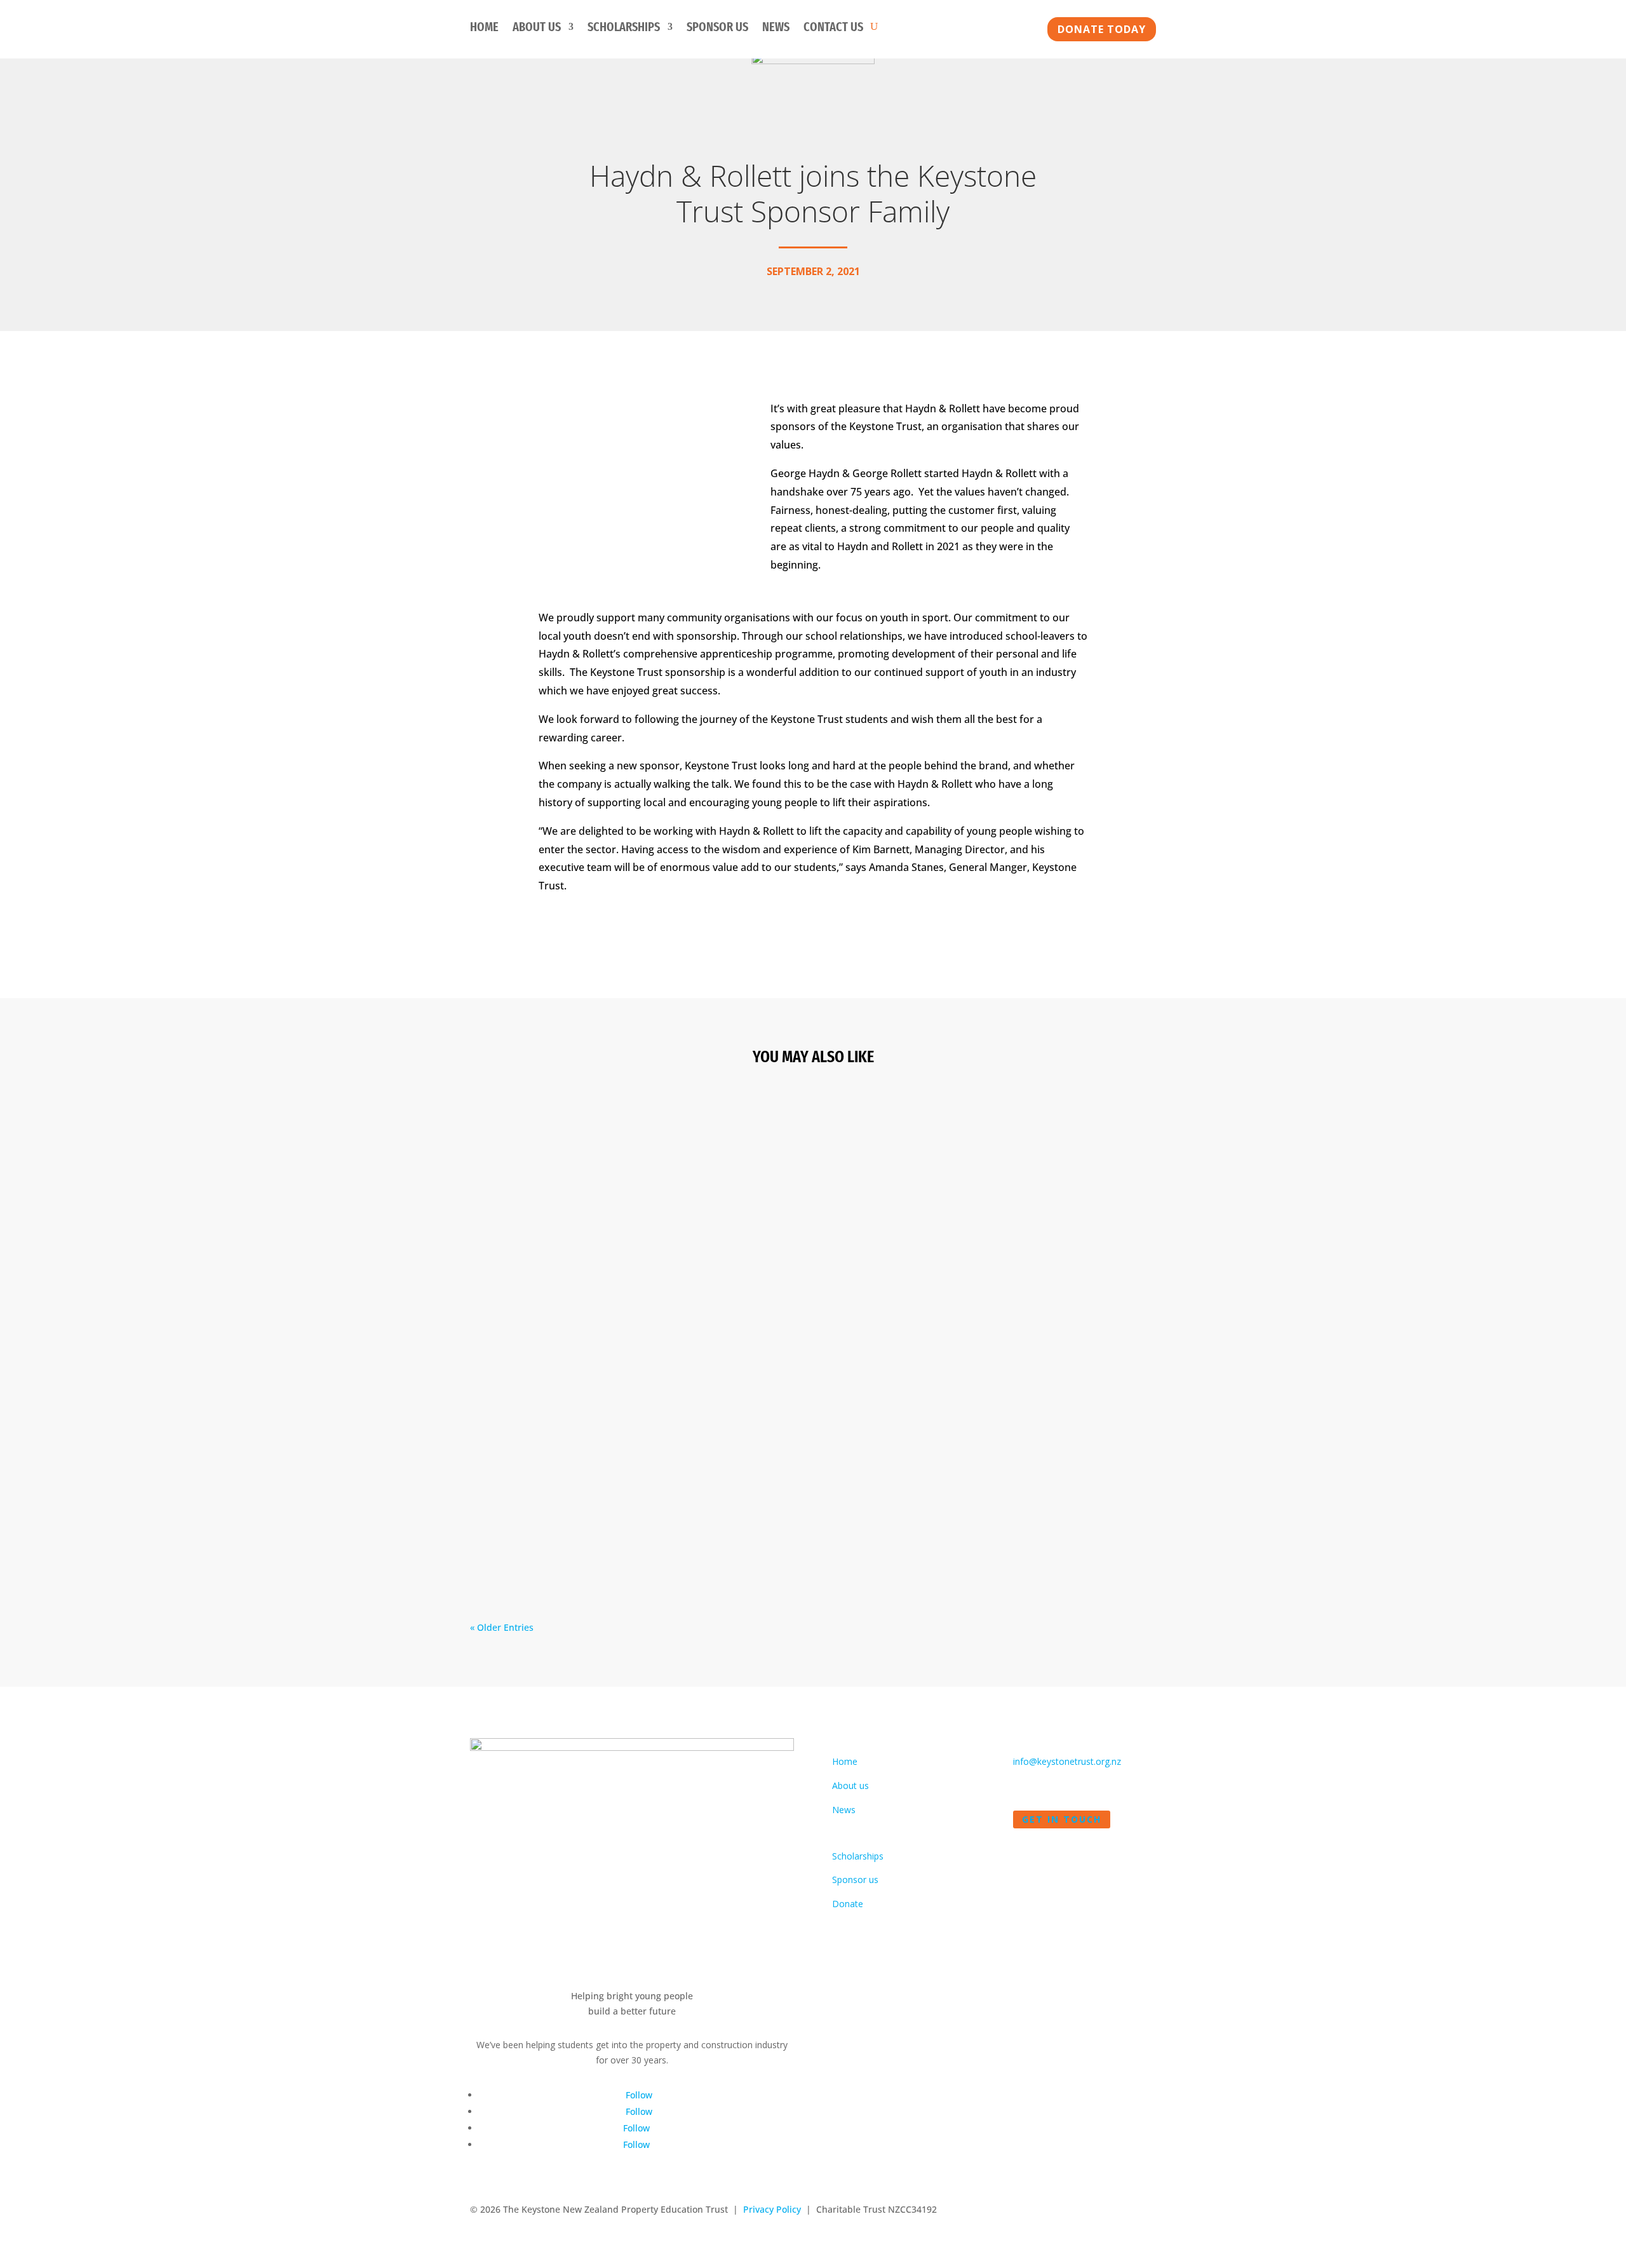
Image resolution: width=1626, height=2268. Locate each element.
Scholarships (624, 28)
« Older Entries (502, 1627)
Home (484, 28)
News (776, 28)
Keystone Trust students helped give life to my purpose (634, 1313)
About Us (537, 28)
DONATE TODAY (1102, 29)
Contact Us (833, 28)
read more (505, 1211)
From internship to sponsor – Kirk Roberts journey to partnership (662, 1138)
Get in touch (1062, 1819)
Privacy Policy (772, 2209)
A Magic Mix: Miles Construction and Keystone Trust (625, 1487)
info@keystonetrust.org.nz (1067, 1761)
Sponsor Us (717, 28)
